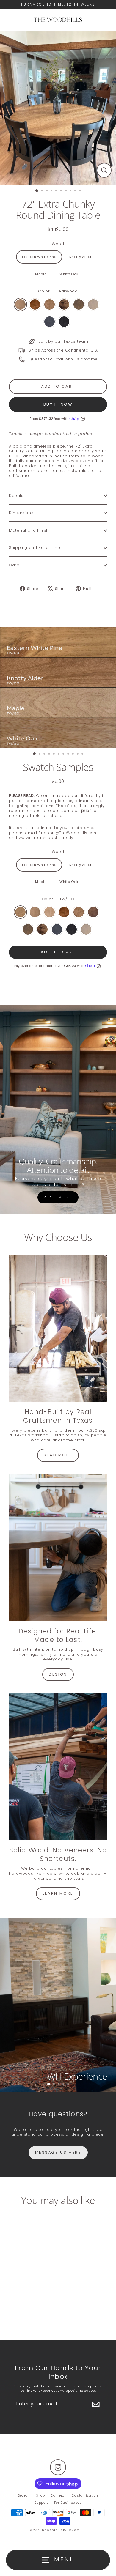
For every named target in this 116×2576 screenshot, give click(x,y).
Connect (58, 2495)
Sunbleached (93, 304)
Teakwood (20, 304)
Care (14, 565)
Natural (50, 912)
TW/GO (20, 912)
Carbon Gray (50, 322)
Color (58, 291)
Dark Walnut (64, 304)
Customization (85, 2495)
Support (41, 2503)
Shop (40, 2495)
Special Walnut (35, 304)
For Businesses (68, 2503)
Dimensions (21, 513)
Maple (41, 274)
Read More (58, 1197)
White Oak (69, 274)
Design (58, 1674)
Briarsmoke (79, 304)
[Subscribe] (95, 2404)
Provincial (50, 304)
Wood (58, 244)
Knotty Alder (80, 257)
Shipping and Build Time (35, 548)
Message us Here (58, 2152)
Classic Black (64, 322)
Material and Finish (29, 530)
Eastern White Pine (39, 257)
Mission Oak (93, 912)
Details (16, 495)
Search (24, 2495)
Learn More (58, 1893)
